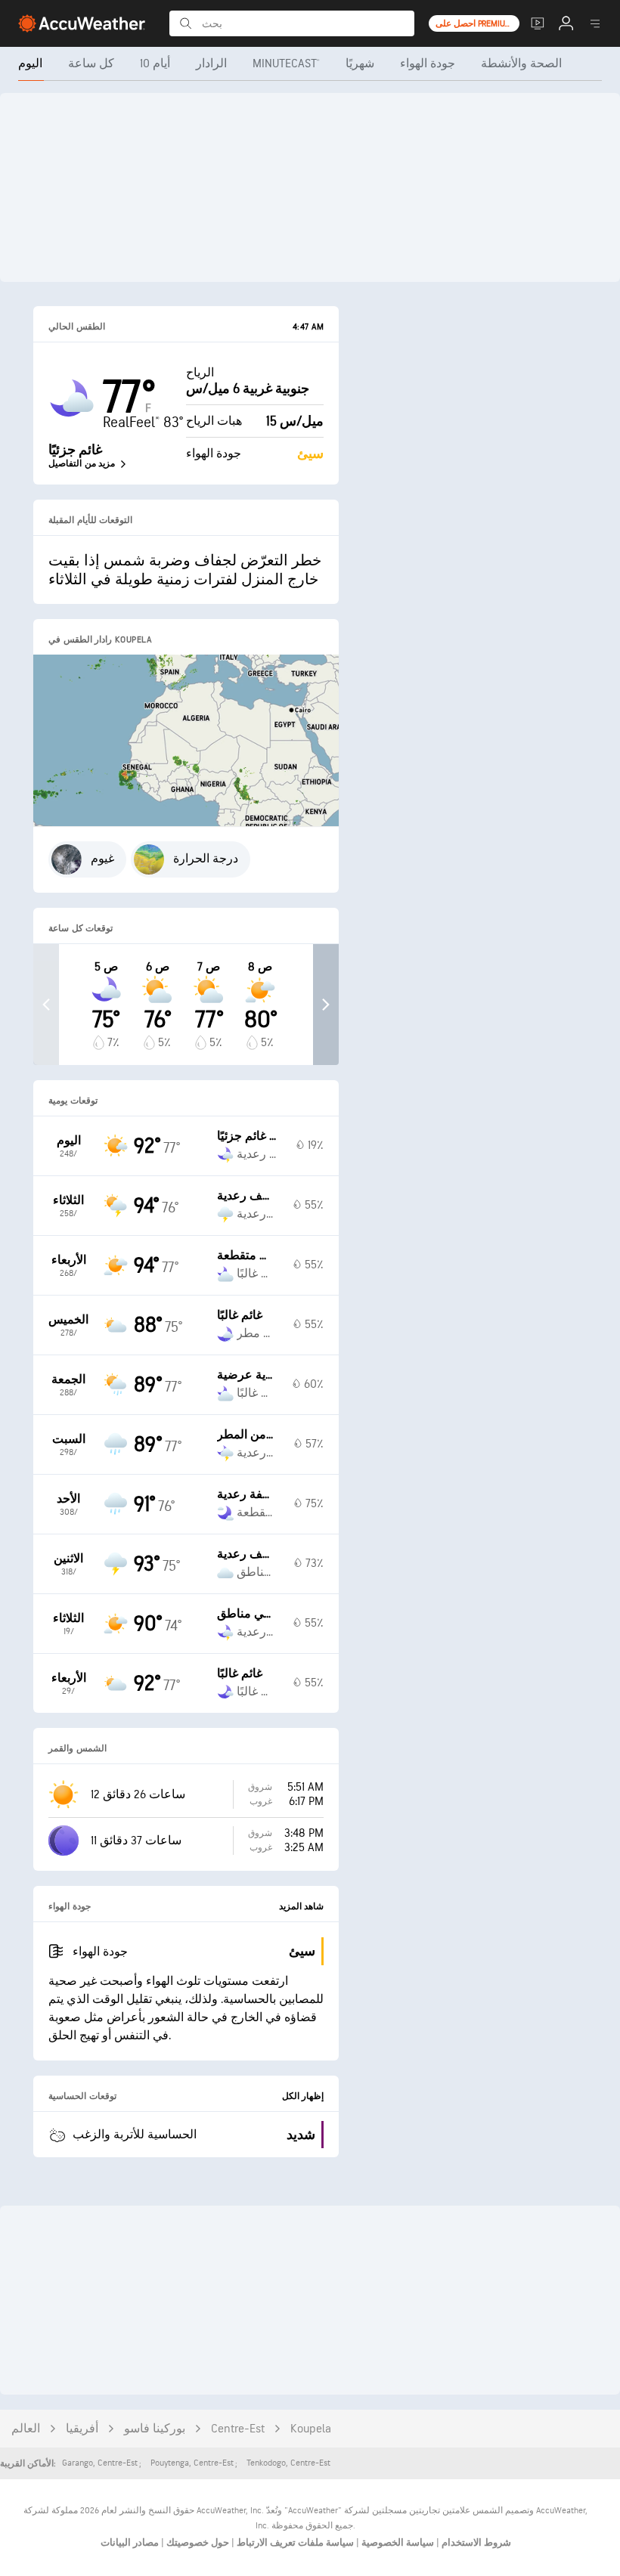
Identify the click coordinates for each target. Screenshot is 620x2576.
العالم (26, 2429)
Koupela (311, 2429)
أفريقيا (82, 2429)
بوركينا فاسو (155, 2429)
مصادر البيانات (130, 2543)
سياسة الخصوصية (397, 2543)
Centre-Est (238, 2429)
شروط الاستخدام (475, 2543)
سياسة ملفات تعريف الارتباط (294, 2543)
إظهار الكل (303, 2096)
